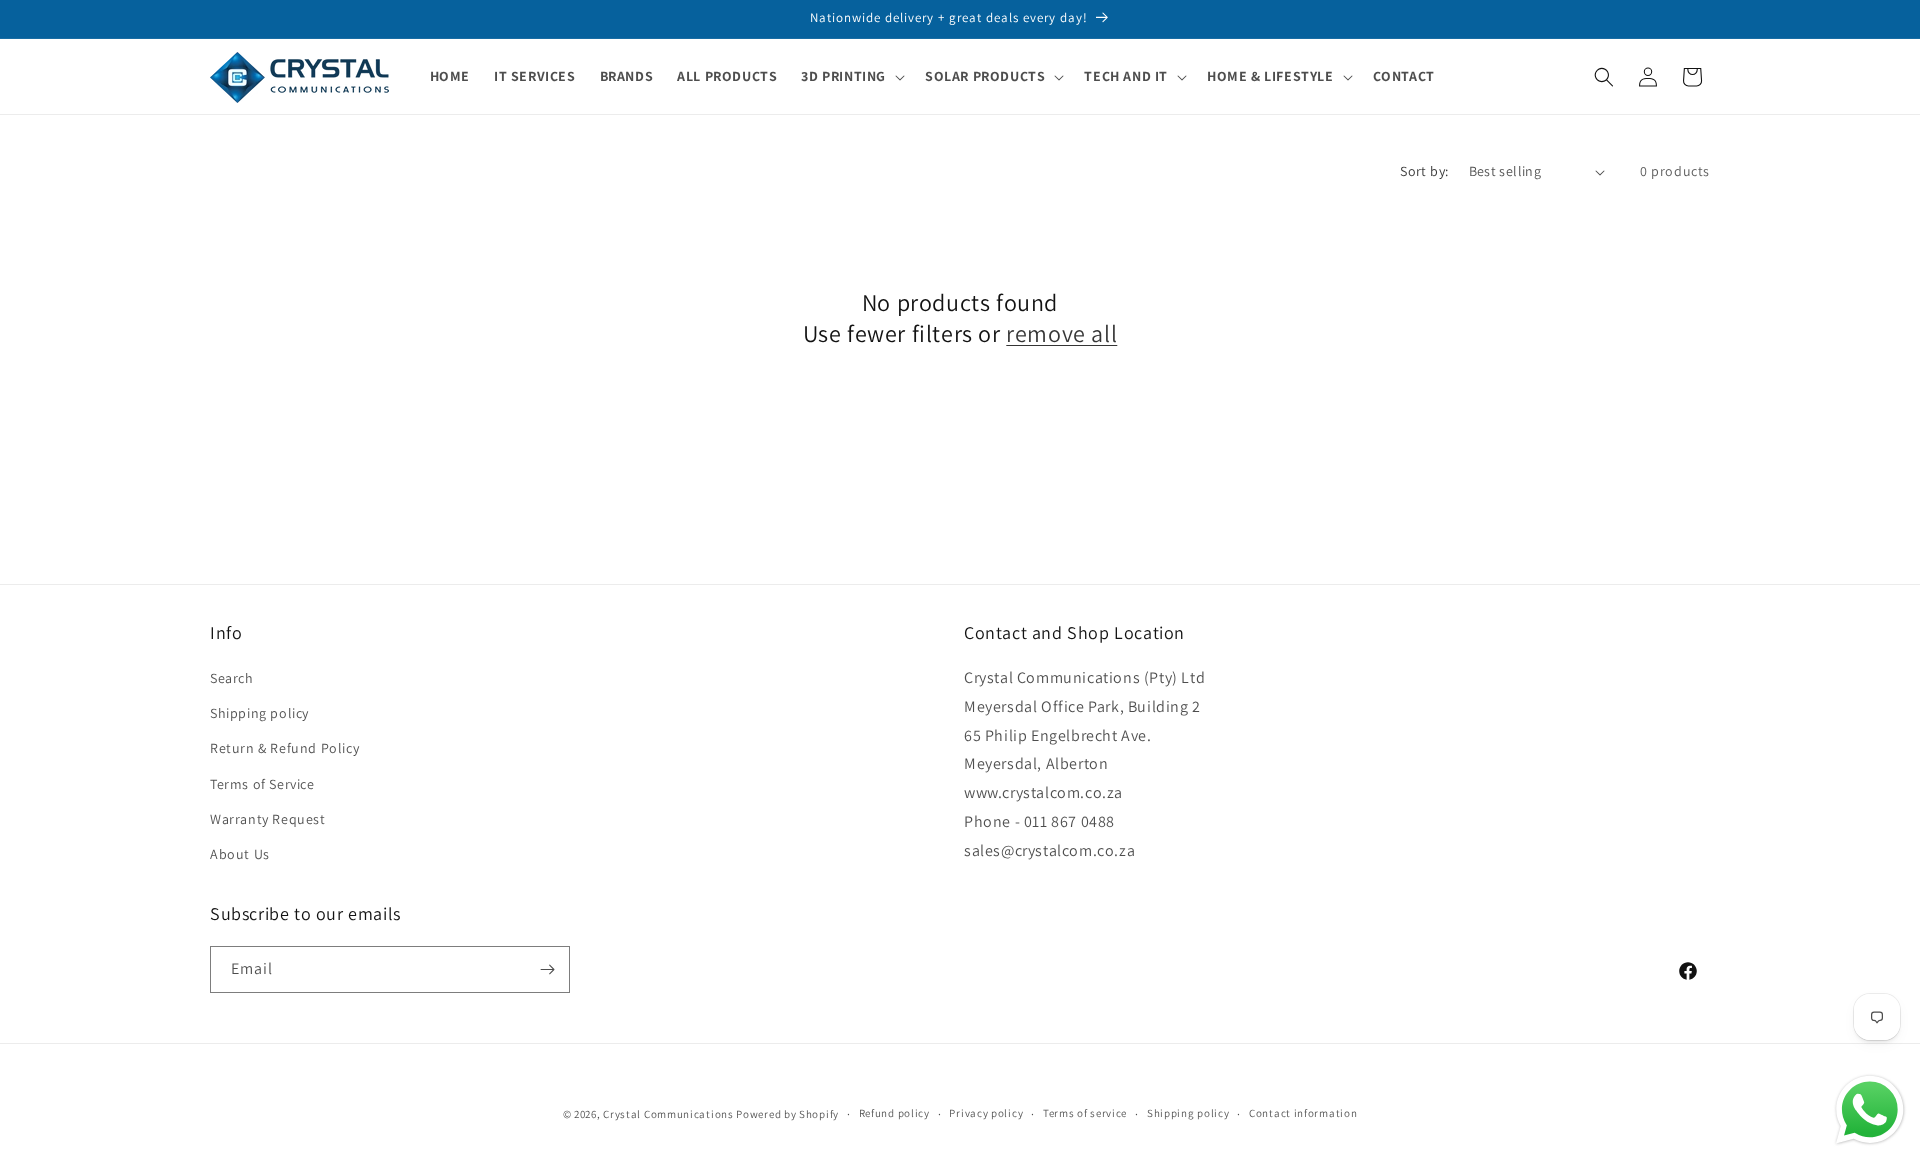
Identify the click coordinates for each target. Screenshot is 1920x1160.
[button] (851, 76)
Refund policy (894, 1113)
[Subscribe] (547, 969)
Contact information (1303, 1113)
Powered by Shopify (787, 1114)
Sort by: (1424, 171)
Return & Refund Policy (284, 748)
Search (232, 678)
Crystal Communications (668, 1114)
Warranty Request (268, 819)
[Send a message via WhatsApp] (1870, 1110)
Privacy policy (986, 1113)
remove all (1061, 333)
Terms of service (1085, 1113)
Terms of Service (262, 784)
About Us (240, 854)
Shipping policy (259, 713)
